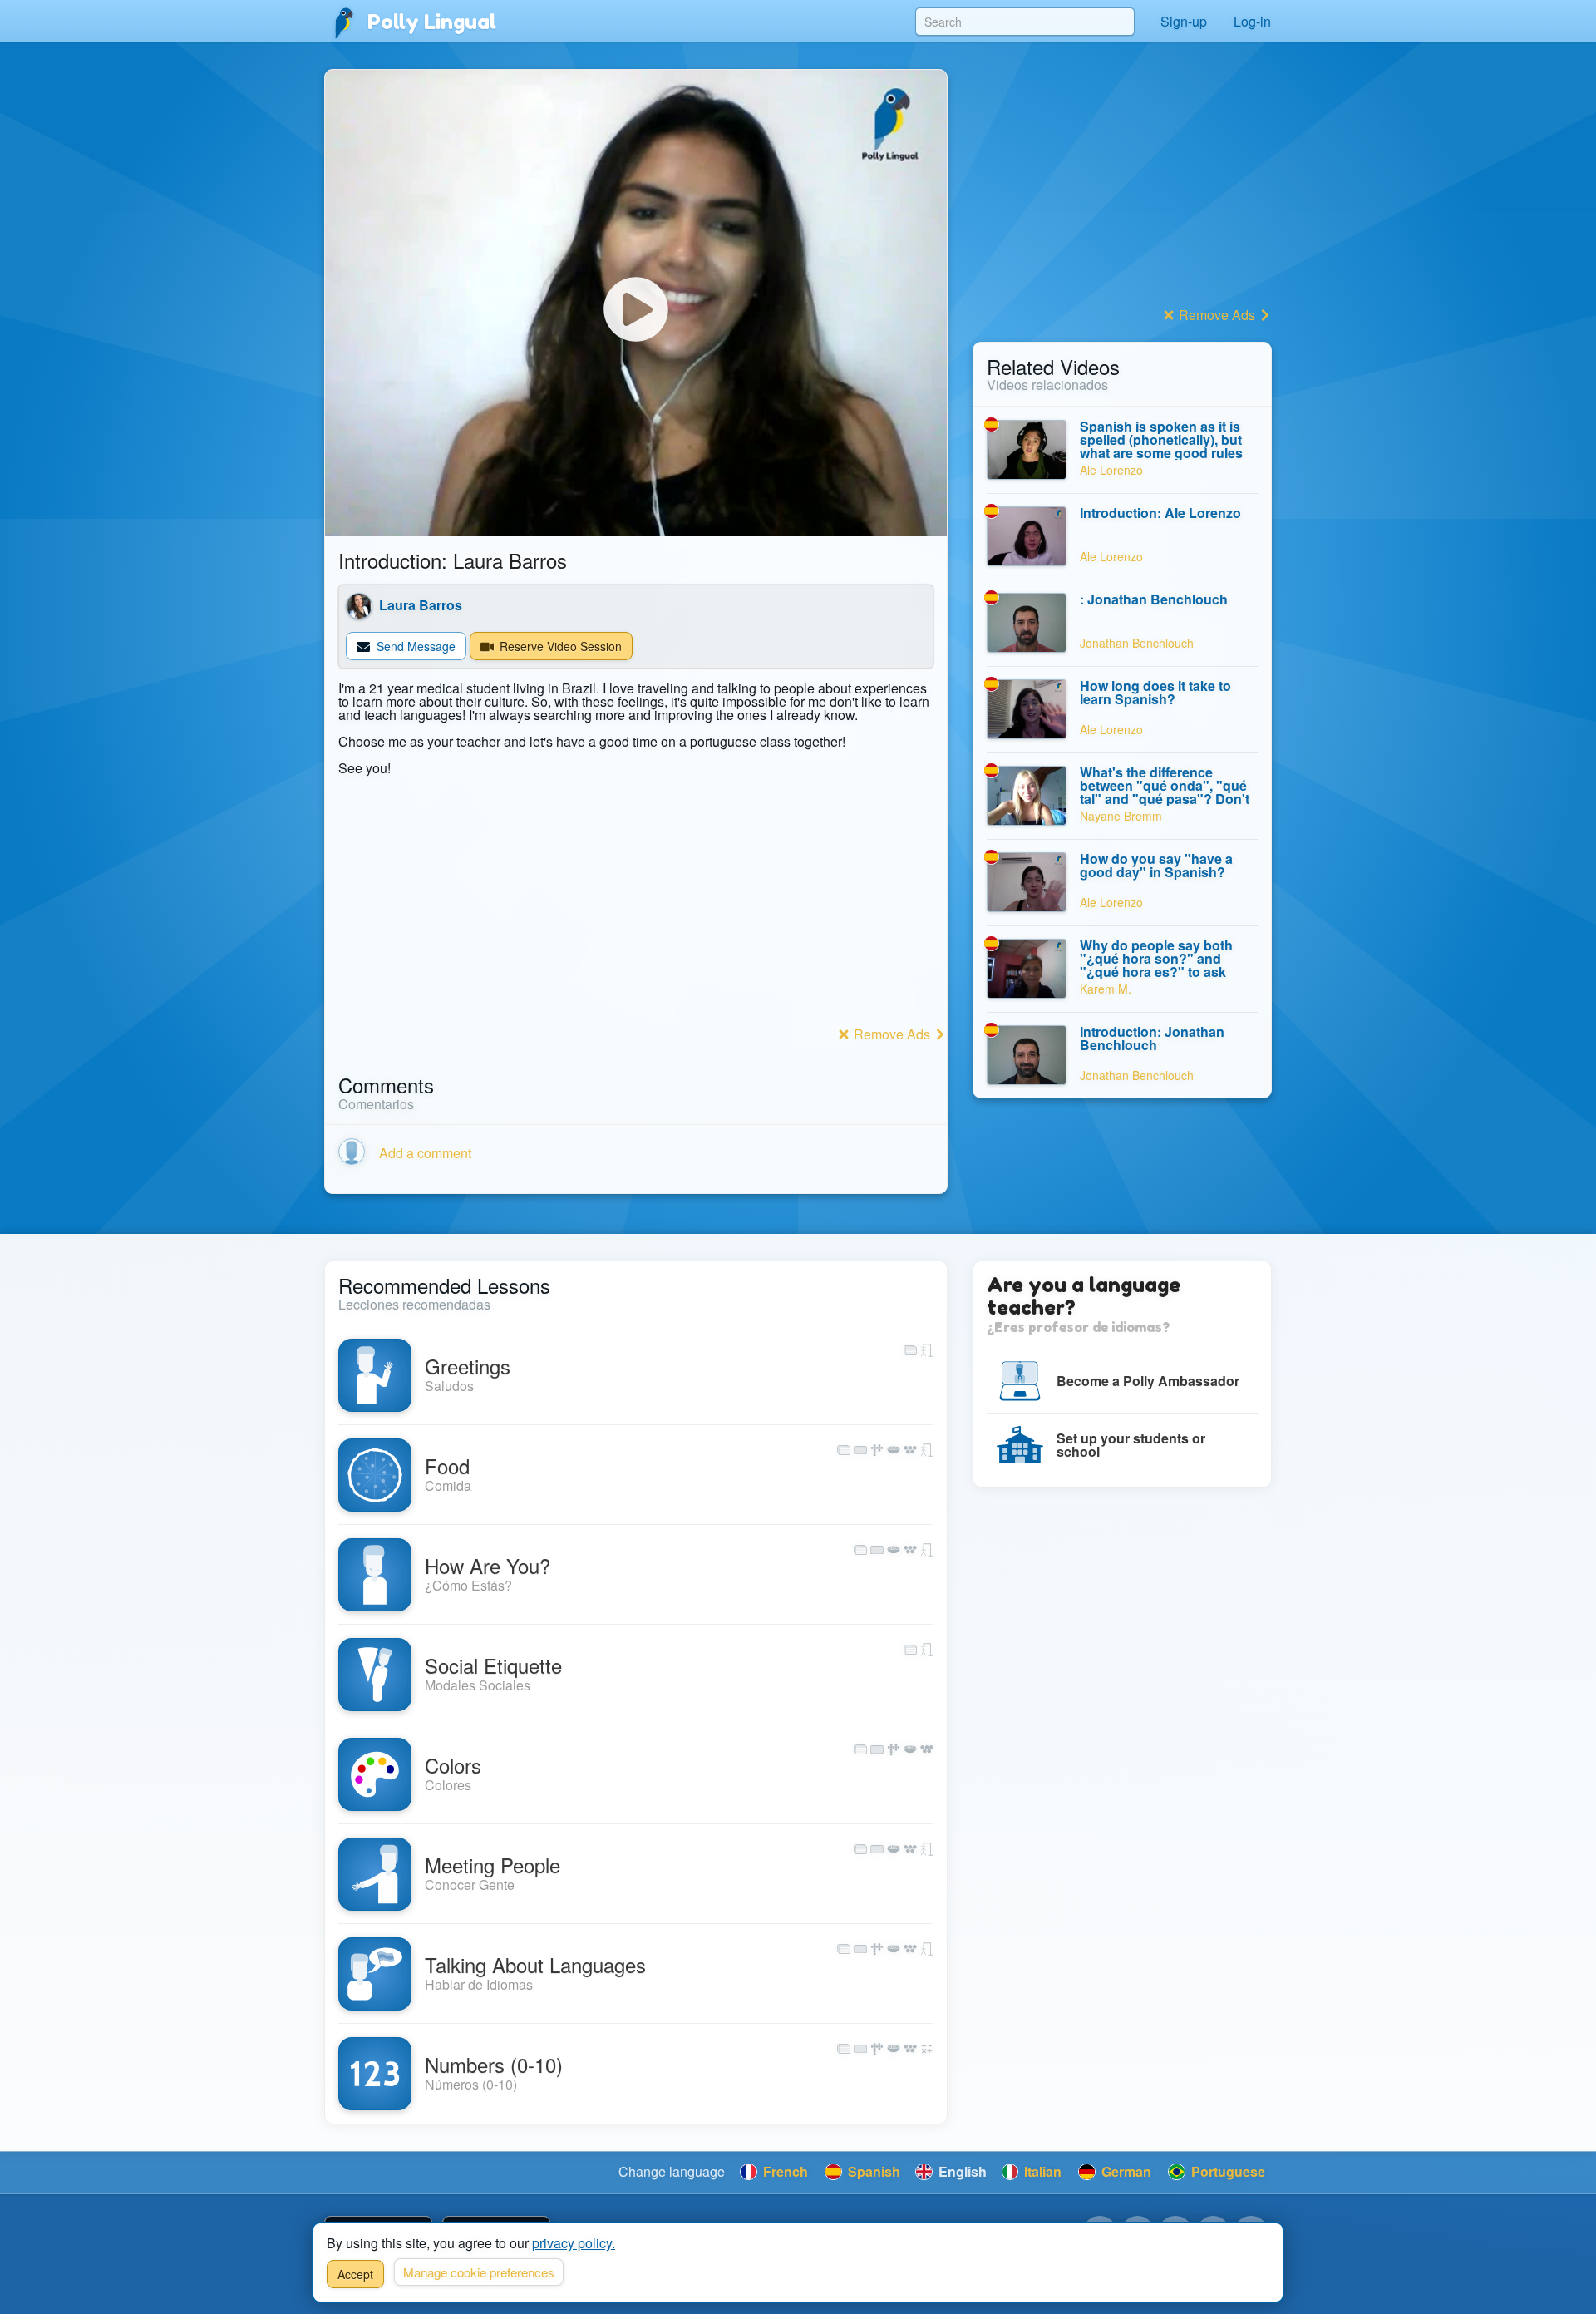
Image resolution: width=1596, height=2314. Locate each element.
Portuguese (1227, 2171)
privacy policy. (574, 2243)
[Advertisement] (636, 905)
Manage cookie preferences (479, 2272)
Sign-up (1184, 21)
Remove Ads (892, 1034)
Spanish (872, 2171)
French (784, 2171)
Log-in (1252, 21)
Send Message (414, 646)
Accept (355, 2274)
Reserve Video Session (559, 646)
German (1125, 2171)
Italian (1041, 2171)
